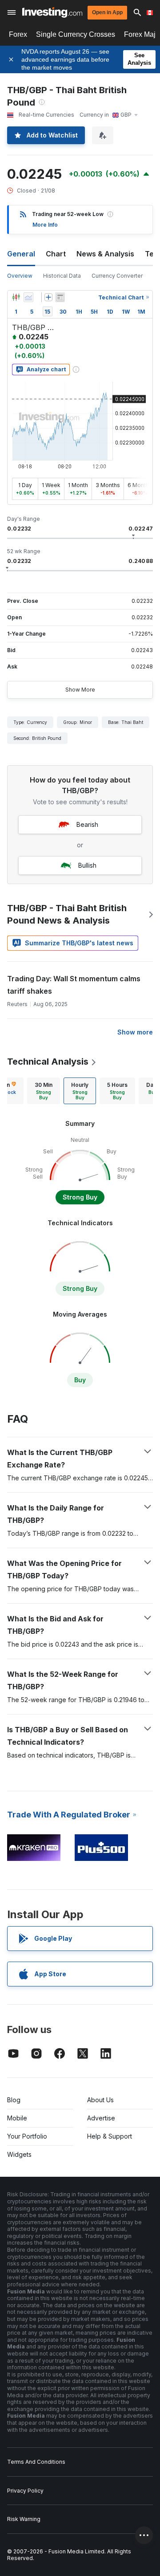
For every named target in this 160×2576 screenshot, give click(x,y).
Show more (135, 1032)
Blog (14, 2100)
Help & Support (110, 2136)
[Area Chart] (28, 297)
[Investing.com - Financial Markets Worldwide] (52, 12)
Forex (18, 34)
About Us (100, 2100)
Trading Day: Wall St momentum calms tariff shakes (74, 985)
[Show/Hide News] (60, 297)
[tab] (44, 1091)
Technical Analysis (48, 1062)
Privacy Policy (25, 2491)
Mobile (17, 2118)
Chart (56, 254)
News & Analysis (105, 254)
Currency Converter (117, 276)
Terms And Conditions (36, 2462)
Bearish (87, 824)
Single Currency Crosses (76, 34)
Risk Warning (24, 2519)
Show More (80, 690)
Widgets (19, 2154)
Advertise (101, 2118)
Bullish (87, 865)
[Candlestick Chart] (16, 297)
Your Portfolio (27, 2136)
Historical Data (62, 276)
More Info (45, 225)
